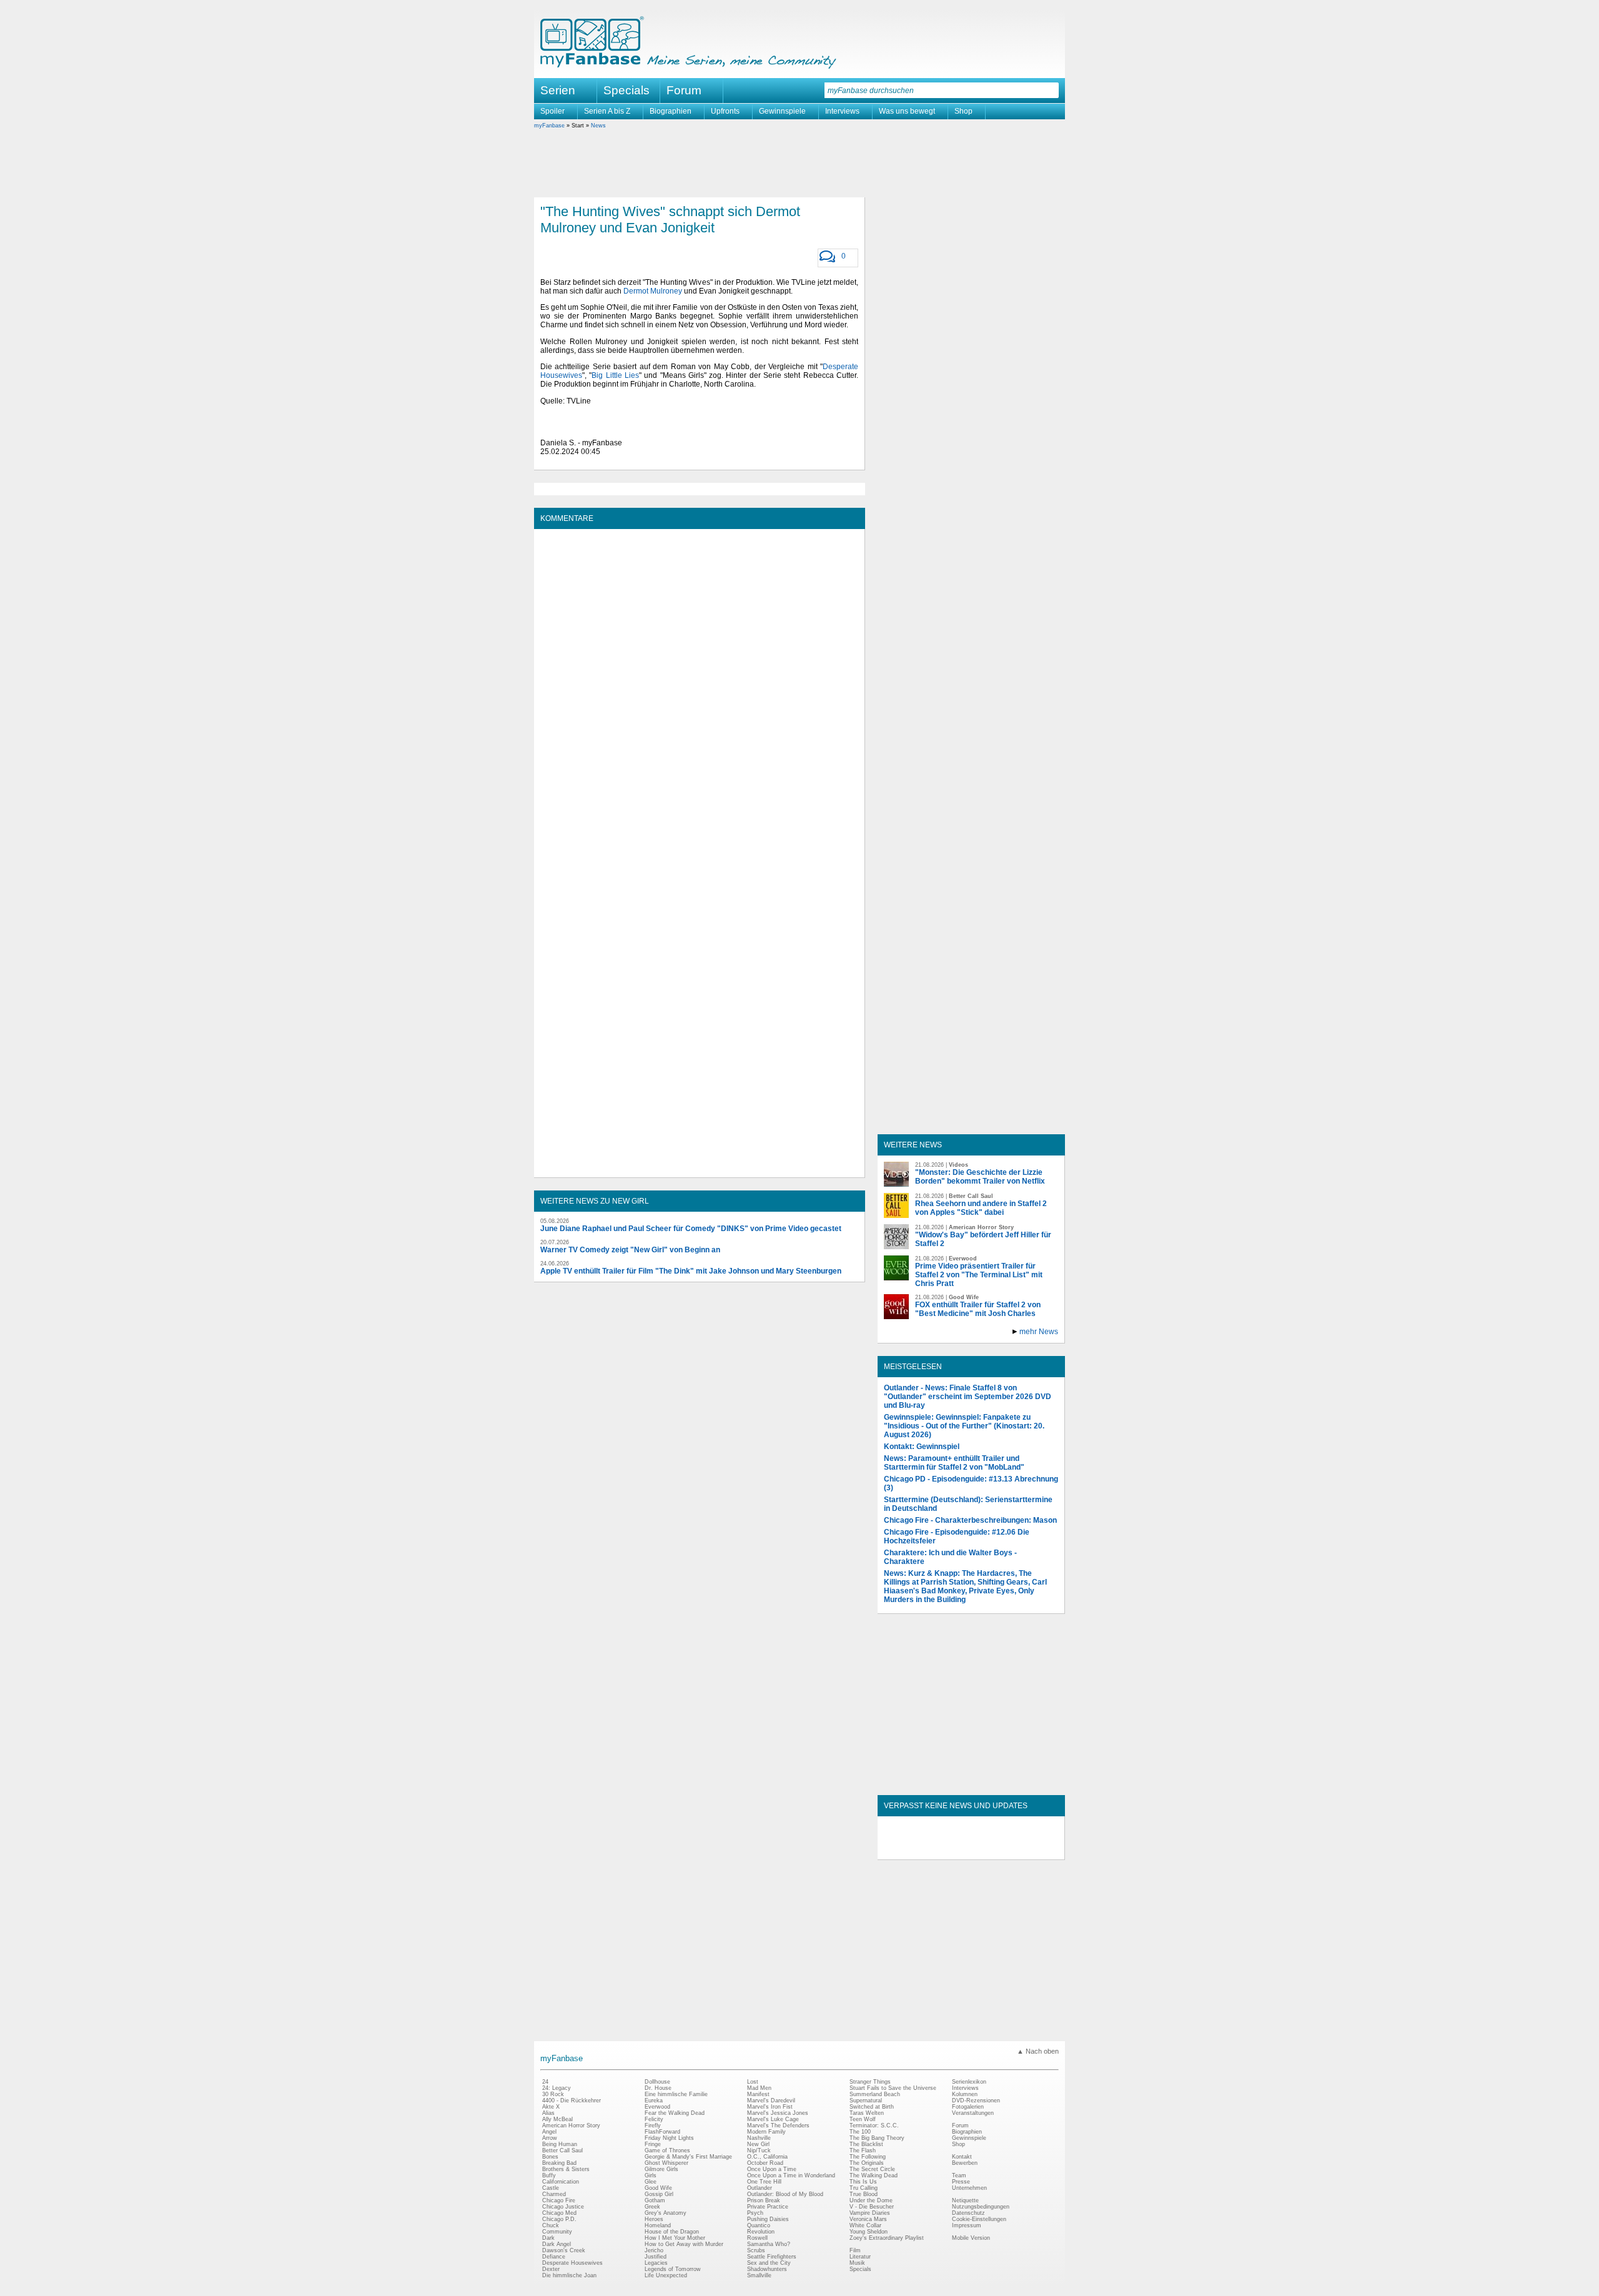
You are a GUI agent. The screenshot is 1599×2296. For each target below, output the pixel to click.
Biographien (671, 111)
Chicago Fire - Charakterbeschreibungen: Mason (970, 1520)
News (598, 126)
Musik (857, 2263)
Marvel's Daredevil (771, 2101)
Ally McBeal (557, 2119)
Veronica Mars (868, 2219)
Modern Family (766, 2132)
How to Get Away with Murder (684, 2244)
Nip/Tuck (759, 2150)
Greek (652, 2207)
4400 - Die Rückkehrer (572, 2101)
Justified (656, 2257)
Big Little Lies (615, 375)
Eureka (654, 2101)
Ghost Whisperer (666, 2163)
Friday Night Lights (669, 2138)
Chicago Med (559, 2213)
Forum (684, 90)
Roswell (757, 2238)
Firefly (653, 2125)
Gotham (655, 2200)
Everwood (657, 2107)
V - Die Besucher (872, 2207)
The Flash (863, 2150)
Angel (549, 2132)
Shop (963, 111)
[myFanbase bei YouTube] (1029, 1849)
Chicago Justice (563, 2207)
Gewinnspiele (782, 111)
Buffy (549, 2175)
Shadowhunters (767, 2269)
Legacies (656, 2263)
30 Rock (553, 2094)
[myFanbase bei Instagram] (1000, 1849)
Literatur (860, 2257)
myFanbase (549, 126)
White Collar (865, 2225)
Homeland (658, 2225)
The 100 (860, 2132)
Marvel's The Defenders (778, 2125)
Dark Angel (557, 2244)
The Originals (867, 2163)
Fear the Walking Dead (675, 2113)
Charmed (554, 2194)
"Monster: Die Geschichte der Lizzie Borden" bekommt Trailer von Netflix (980, 1177)
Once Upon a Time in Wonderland (791, 2175)
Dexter (551, 2269)
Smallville (759, 2275)
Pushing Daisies (768, 2219)
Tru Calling (864, 2188)
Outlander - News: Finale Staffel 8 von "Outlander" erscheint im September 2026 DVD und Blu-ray (968, 1397)
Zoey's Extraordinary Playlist (887, 2238)
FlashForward (662, 2132)
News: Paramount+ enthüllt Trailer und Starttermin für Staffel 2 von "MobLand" (954, 1463)
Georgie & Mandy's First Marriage (688, 2157)
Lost (753, 2082)
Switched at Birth (872, 2107)
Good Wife (658, 2188)
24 (545, 2082)
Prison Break (764, 2200)
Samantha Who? (769, 2244)
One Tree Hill (764, 2182)
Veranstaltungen (973, 2113)
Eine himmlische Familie (676, 2094)
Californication (561, 2182)
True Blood (864, 2194)
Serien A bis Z (607, 111)
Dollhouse (657, 2082)
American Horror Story (571, 2125)
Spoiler (552, 111)
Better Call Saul (562, 2150)
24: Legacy (557, 2088)
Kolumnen (965, 2094)
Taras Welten (867, 2113)
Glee (651, 2182)
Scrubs (756, 2250)
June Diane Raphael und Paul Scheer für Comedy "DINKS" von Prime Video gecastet (691, 1229)
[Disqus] (699, 691)
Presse (961, 2182)
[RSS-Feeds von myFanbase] (914, 1849)
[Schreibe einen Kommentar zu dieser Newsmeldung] (827, 257)
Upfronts (725, 111)
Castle (551, 2188)
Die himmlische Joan (569, 2275)
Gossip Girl (659, 2194)
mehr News (1039, 1332)
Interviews (842, 111)
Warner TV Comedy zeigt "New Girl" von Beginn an (630, 1250)
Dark (548, 2238)
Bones (550, 2157)
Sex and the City (769, 2263)
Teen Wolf (863, 2119)
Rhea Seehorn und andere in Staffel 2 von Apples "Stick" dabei (981, 1208)
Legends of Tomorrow (673, 2269)
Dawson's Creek (564, 2250)
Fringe (653, 2144)
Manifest (758, 2094)
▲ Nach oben (1038, 2051)
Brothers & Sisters (566, 2169)
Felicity (654, 2119)
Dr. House (658, 2088)
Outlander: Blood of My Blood (785, 2194)
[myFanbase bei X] (971, 1849)
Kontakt (962, 2157)
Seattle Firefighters (772, 2257)
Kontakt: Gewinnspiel (922, 1447)
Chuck (551, 2225)
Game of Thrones (667, 2150)
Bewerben (965, 2163)
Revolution (761, 2232)
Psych (755, 2213)
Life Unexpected (666, 2275)
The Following (868, 2157)
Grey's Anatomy (666, 2213)
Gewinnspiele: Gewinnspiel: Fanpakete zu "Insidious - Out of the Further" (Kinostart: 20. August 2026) (964, 1426)
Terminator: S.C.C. (874, 2125)
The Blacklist (866, 2144)
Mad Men (759, 2088)
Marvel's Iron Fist (770, 2107)
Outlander (760, 2188)
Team (959, 2175)
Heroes (654, 2219)
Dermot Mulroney (653, 291)
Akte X (551, 2107)
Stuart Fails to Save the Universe (893, 2088)
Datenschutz (968, 2213)
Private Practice (768, 2207)
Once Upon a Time (772, 2169)
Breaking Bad (559, 2163)
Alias (548, 2113)
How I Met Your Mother (675, 2238)
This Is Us (863, 2182)
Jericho (654, 2250)
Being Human (560, 2144)
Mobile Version (971, 2238)
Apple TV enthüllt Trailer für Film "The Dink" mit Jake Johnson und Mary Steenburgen (691, 1271)
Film (855, 2250)
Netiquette (965, 2200)
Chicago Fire (559, 2200)
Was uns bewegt (907, 111)
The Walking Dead (874, 2175)
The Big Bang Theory (877, 2138)
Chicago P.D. (559, 2219)
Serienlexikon (969, 2082)
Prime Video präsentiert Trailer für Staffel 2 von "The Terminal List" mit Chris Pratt (979, 1275)
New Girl (758, 2144)
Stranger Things (870, 2082)
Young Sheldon (869, 2232)
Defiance (554, 2257)
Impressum (967, 2225)
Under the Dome (871, 2200)
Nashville (759, 2138)
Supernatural (866, 2101)
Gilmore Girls (661, 2169)
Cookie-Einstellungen (979, 2219)
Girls (651, 2175)
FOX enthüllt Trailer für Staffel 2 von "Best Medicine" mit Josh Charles (978, 1309)
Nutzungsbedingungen (981, 2207)
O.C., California (767, 2157)
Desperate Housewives (572, 2263)
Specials (626, 90)
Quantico (759, 2225)
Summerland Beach (875, 2094)
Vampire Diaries (870, 2213)
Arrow (550, 2138)
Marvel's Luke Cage (773, 2119)
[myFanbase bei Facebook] (943, 1849)
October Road (765, 2163)
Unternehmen (969, 2188)
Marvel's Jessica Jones (778, 2113)
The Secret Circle (872, 2169)
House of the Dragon (672, 2232)
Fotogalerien (968, 2107)
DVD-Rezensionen (976, 2101)
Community (557, 2232)
